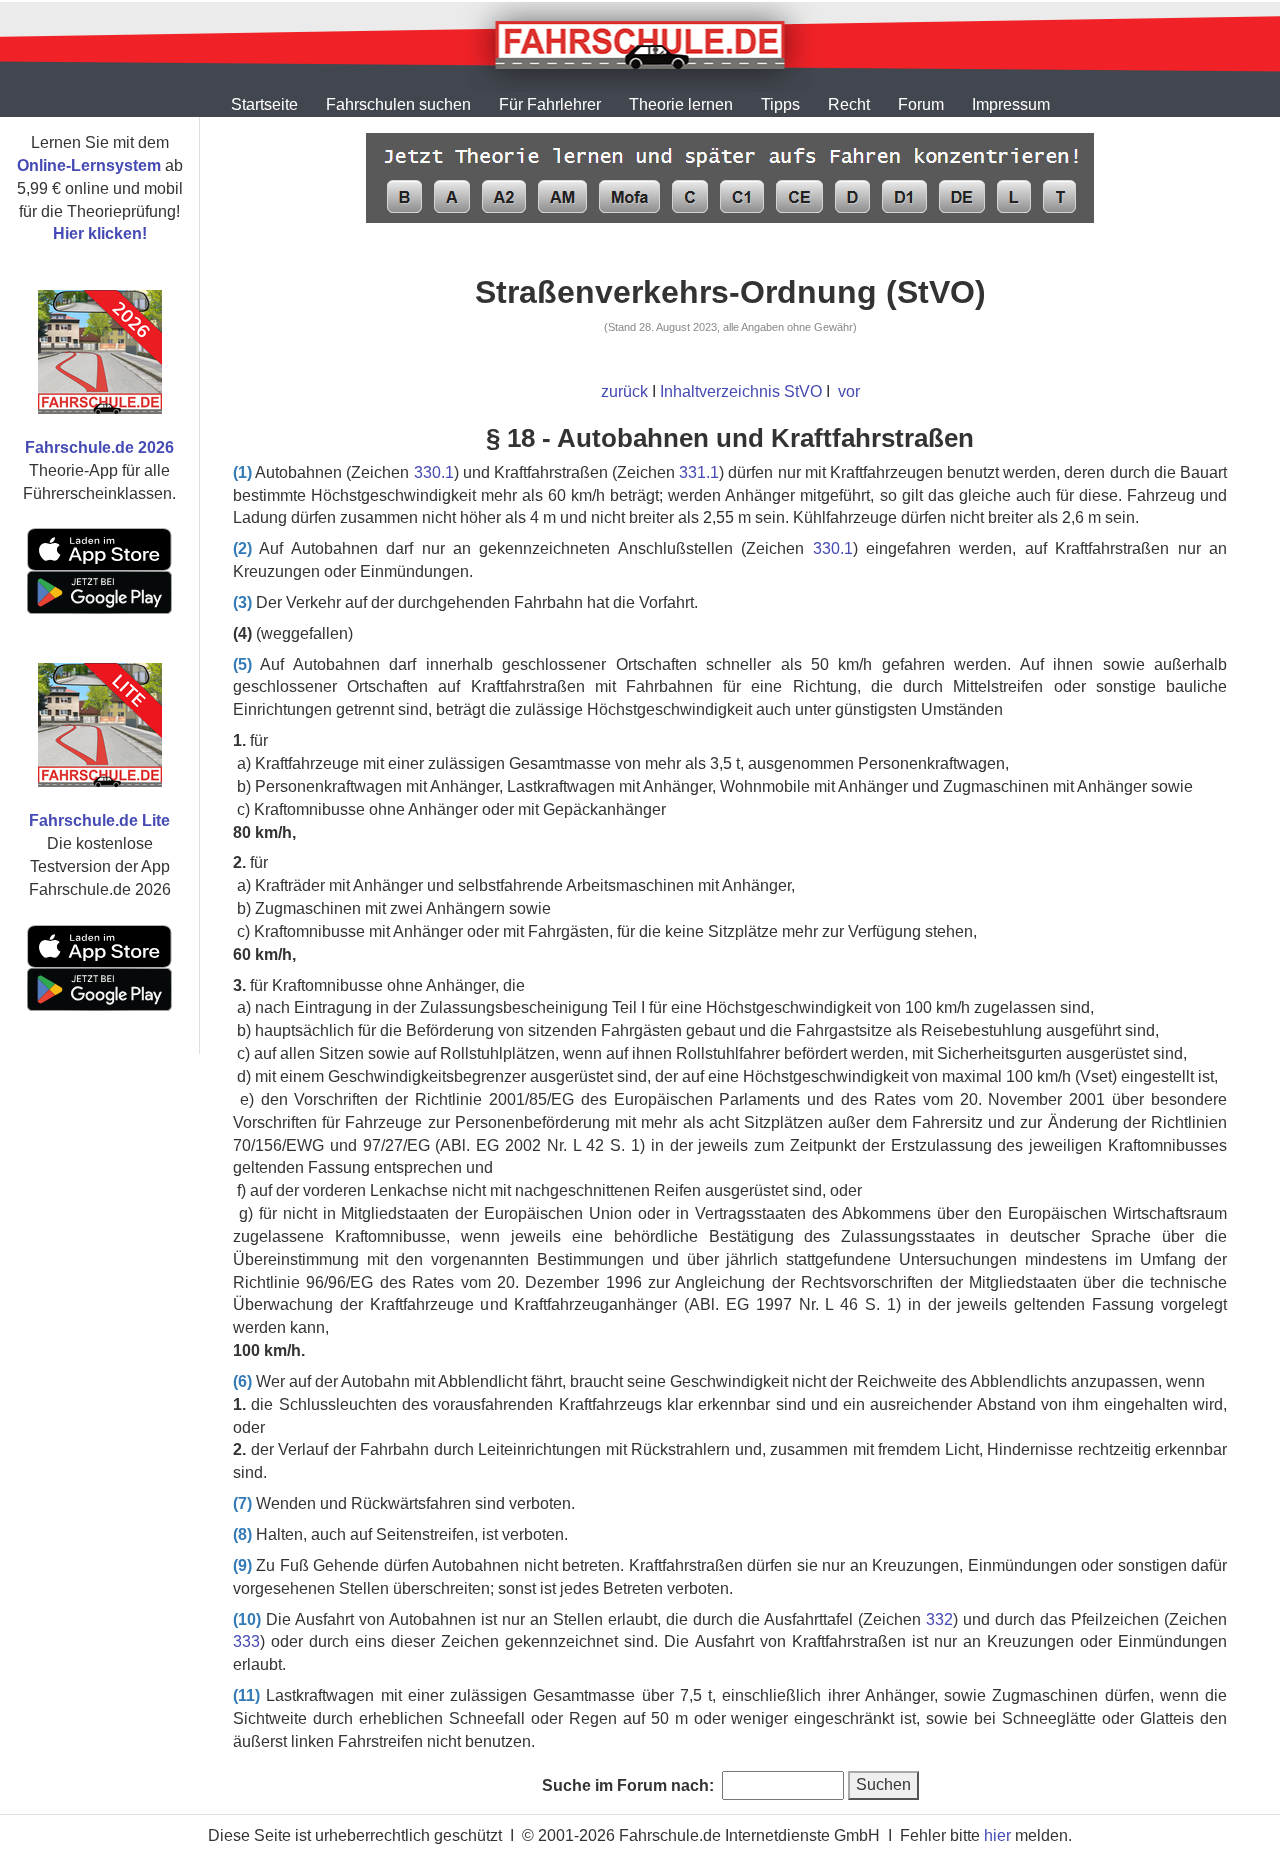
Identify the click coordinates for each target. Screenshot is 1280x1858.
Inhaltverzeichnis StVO (741, 391)
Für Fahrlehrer (550, 104)
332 (939, 1619)
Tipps (780, 104)
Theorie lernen (681, 104)
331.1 (699, 472)
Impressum (1011, 104)
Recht (849, 104)
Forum (921, 104)
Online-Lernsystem (89, 165)
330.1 (434, 472)
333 (246, 1641)
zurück (624, 391)
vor (849, 391)
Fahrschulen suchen (398, 104)
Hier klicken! (100, 233)
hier (997, 1835)
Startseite (264, 104)
